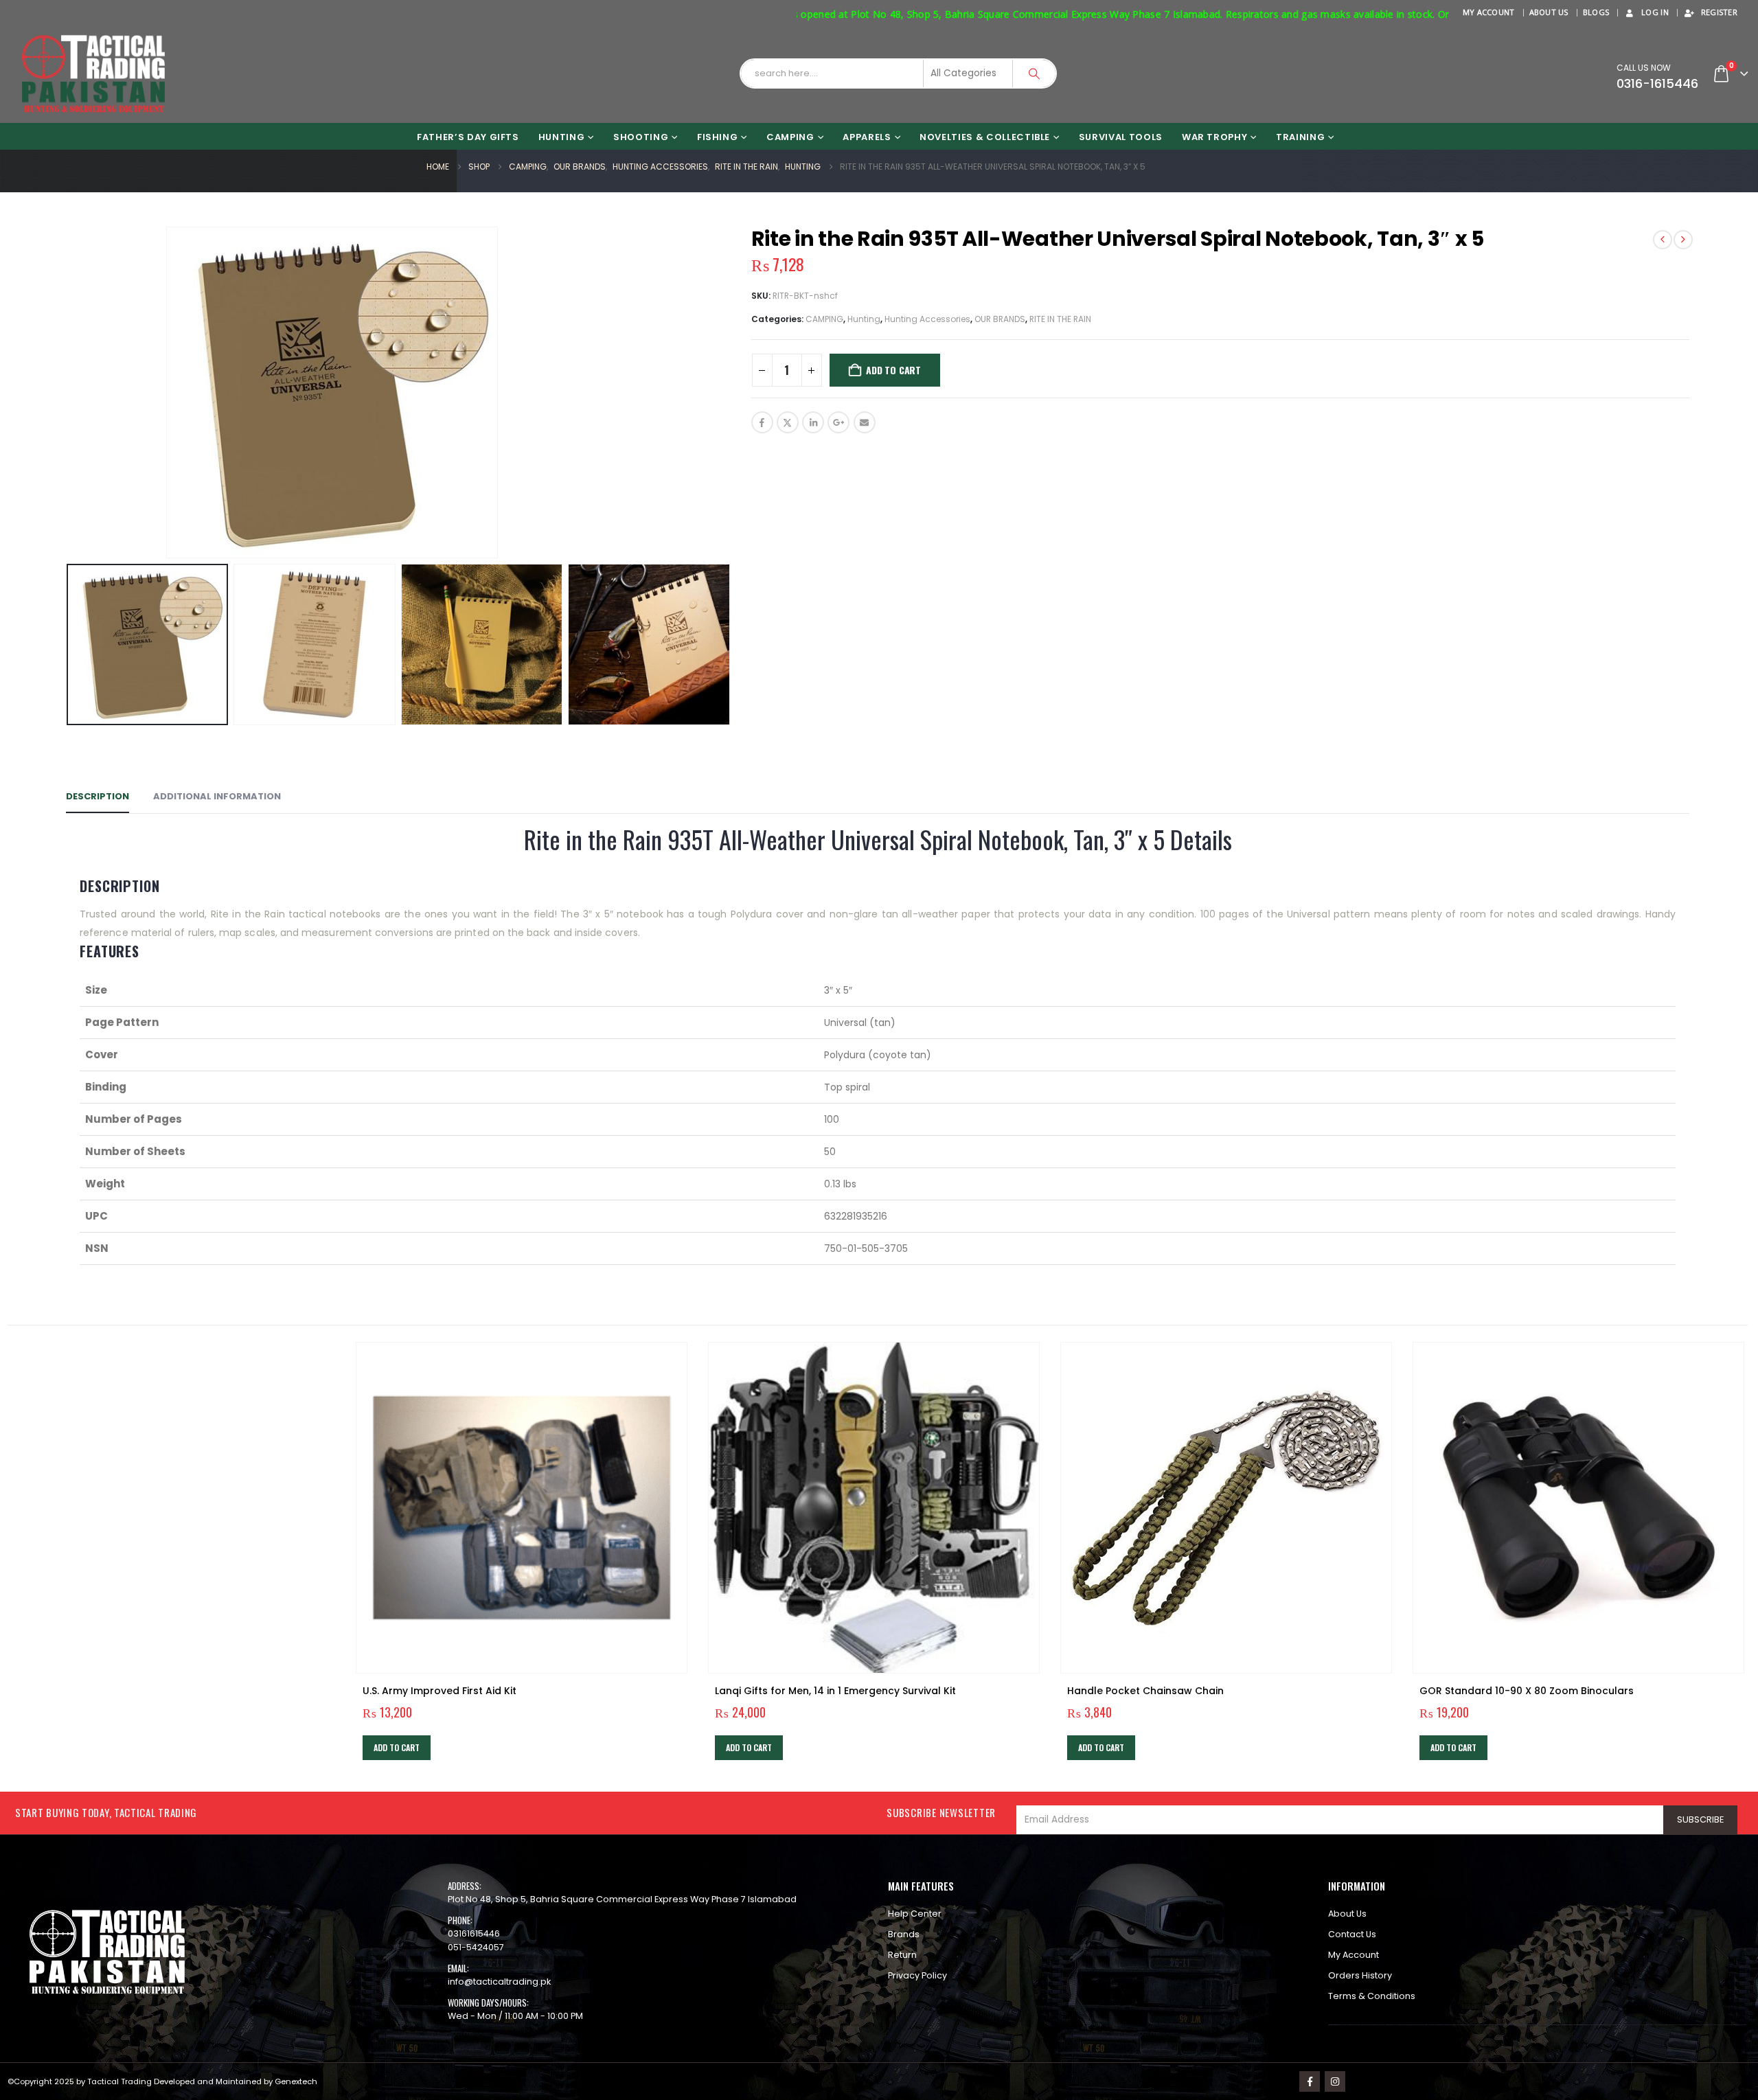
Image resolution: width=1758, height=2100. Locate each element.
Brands (904, 1934)
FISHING (718, 137)
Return (902, 1955)
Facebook (762, 422)
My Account (1489, 12)
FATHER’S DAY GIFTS (468, 137)
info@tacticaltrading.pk (499, 1982)
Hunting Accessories (927, 319)
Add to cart (893, 370)
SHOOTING (641, 137)
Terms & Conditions (1372, 1996)
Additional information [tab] (217, 796)
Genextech (296, 2081)
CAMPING (790, 137)
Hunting (864, 319)
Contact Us (1352, 1934)
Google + (838, 422)
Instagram (1335, 2081)
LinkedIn (813, 422)
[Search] (1034, 73)
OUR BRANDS (1000, 319)
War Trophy (1215, 137)
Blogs (1596, 12)
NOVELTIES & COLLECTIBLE (985, 137)
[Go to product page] (522, 1508)
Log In (1655, 12)
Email (865, 422)
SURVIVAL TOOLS (1121, 137)
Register (1719, 12)
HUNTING (562, 137)
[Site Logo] (93, 74)
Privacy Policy (917, 1975)
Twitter (788, 422)
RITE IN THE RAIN (1060, 319)
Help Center (915, 1914)
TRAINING (1300, 137)
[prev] (1663, 240)
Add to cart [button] (397, 1747)
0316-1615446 (1657, 83)
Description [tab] (98, 796)
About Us (1549, 12)
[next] (1683, 240)
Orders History (1360, 1975)
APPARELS (867, 137)
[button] (59, 392)
